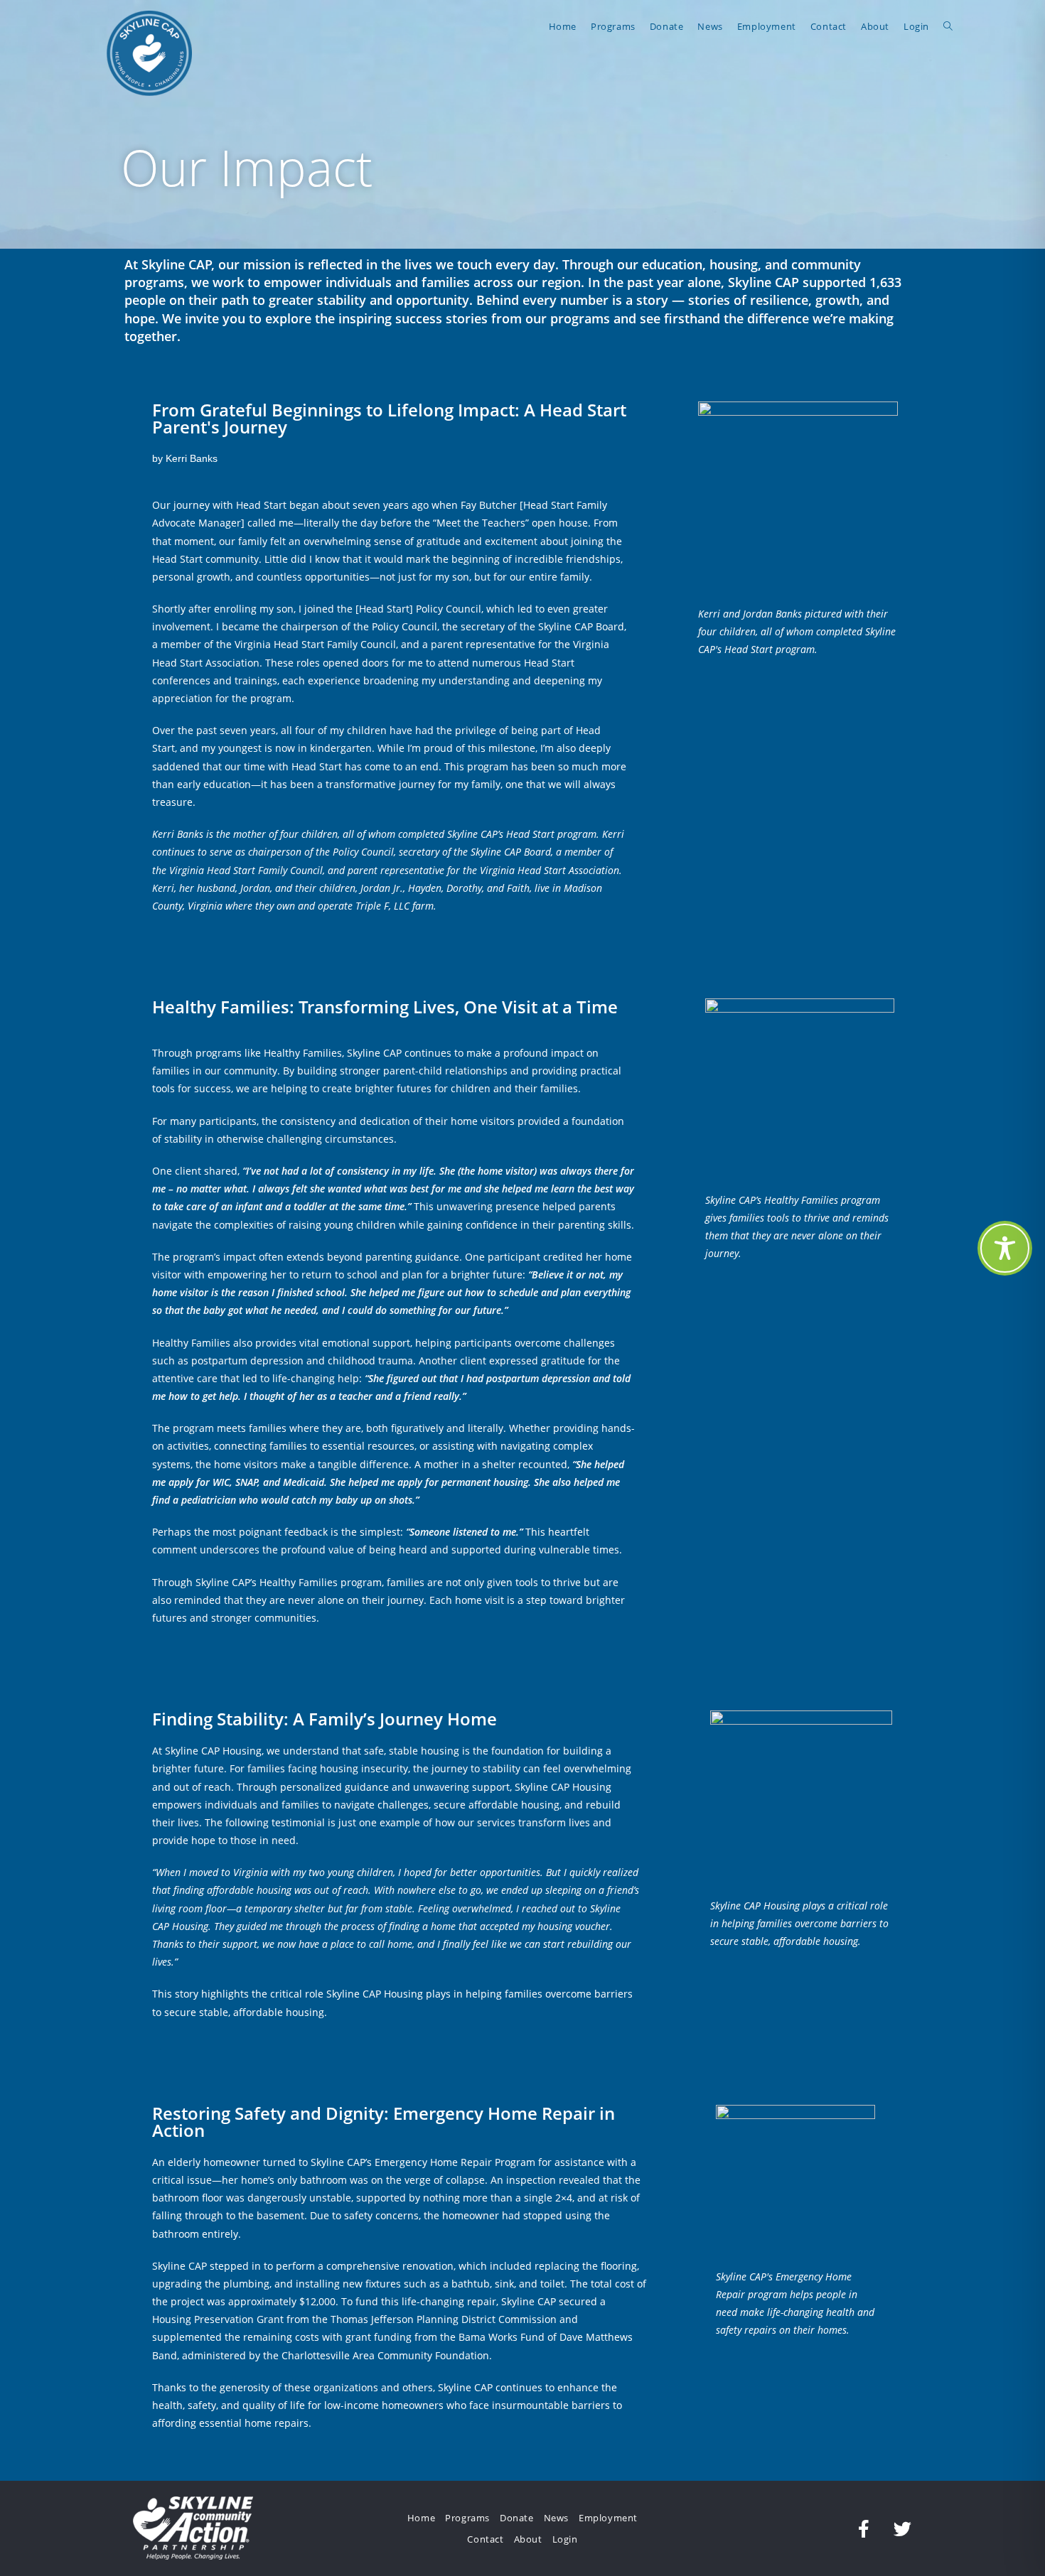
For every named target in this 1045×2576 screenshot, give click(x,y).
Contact (485, 2539)
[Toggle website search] (948, 26)
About (528, 2539)
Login (565, 2539)
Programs (467, 2518)
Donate (517, 2518)
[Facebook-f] (864, 2528)
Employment (608, 2518)
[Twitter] (903, 2528)
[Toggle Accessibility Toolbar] (1005, 1248)
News (556, 2518)
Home (421, 2518)
